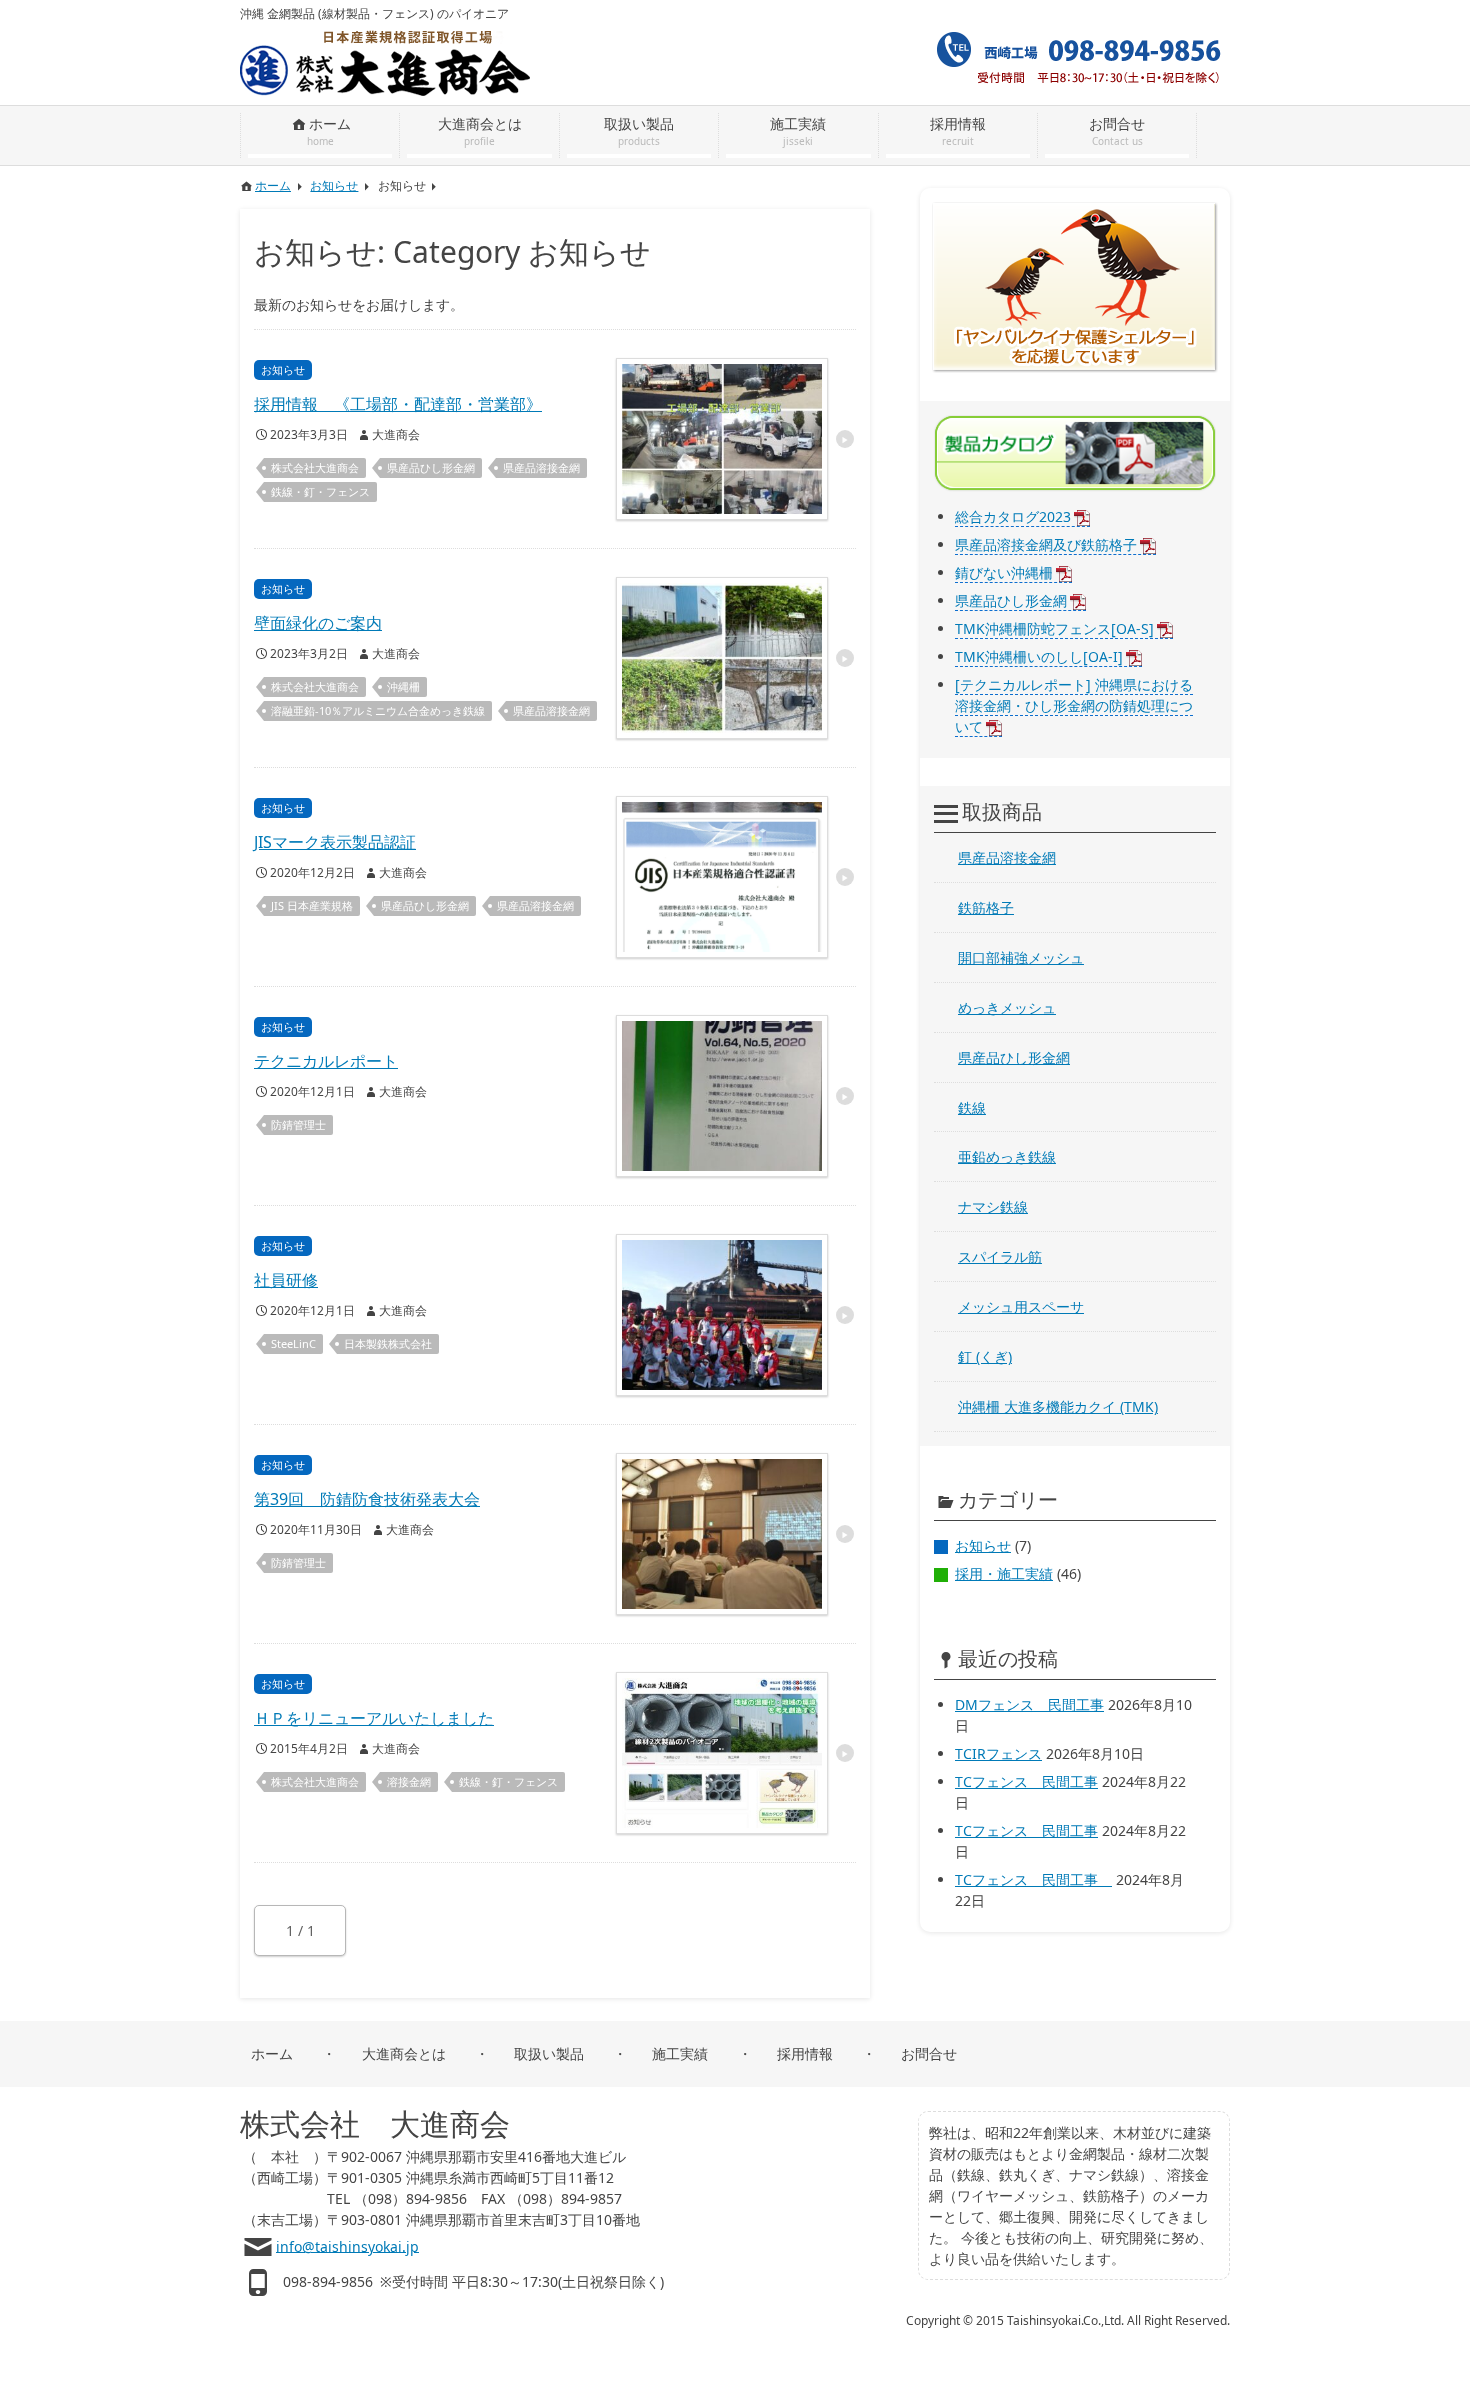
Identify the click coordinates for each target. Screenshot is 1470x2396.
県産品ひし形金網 (431, 467)
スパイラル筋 (1000, 1256)
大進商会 (396, 434)
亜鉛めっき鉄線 (1007, 1156)
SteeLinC (293, 1343)
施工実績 (680, 2053)
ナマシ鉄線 (993, 1206)
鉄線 (972, 1107)
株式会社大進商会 (315, 467)
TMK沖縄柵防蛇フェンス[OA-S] (1054, 628)
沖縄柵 (403, 686)
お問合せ (929, 2053)
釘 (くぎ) (985, 1356)
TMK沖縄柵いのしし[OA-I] (1039, 656)
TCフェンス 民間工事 (1026, 1781)
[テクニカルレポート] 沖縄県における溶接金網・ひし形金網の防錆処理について (1074, 705)
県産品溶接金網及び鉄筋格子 (1046, 544)
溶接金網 (409, 1781)
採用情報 (805, 2053)
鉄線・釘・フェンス (320, 491)
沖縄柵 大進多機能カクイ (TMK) (1058, 1406)
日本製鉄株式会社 (388, 1343)
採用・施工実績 (1004, 1573)
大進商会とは (404, 2053)
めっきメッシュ (1007, 1007)
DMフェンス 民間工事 (1029, 1704)
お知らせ (983, 1545)
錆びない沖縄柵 (1004, 572)
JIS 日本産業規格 (312, 905)
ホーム (272, 2053)
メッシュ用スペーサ (1021, 1306)
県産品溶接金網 (541, 467)
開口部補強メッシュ (1021, 957)
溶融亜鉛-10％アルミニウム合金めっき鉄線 (378, 710)
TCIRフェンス (998, 1753)
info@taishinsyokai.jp (347, 2245)
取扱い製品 (549, 2053)
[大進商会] (385, 33)
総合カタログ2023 (1013, 516)
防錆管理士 (298, 1124)
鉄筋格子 (986, 907)
